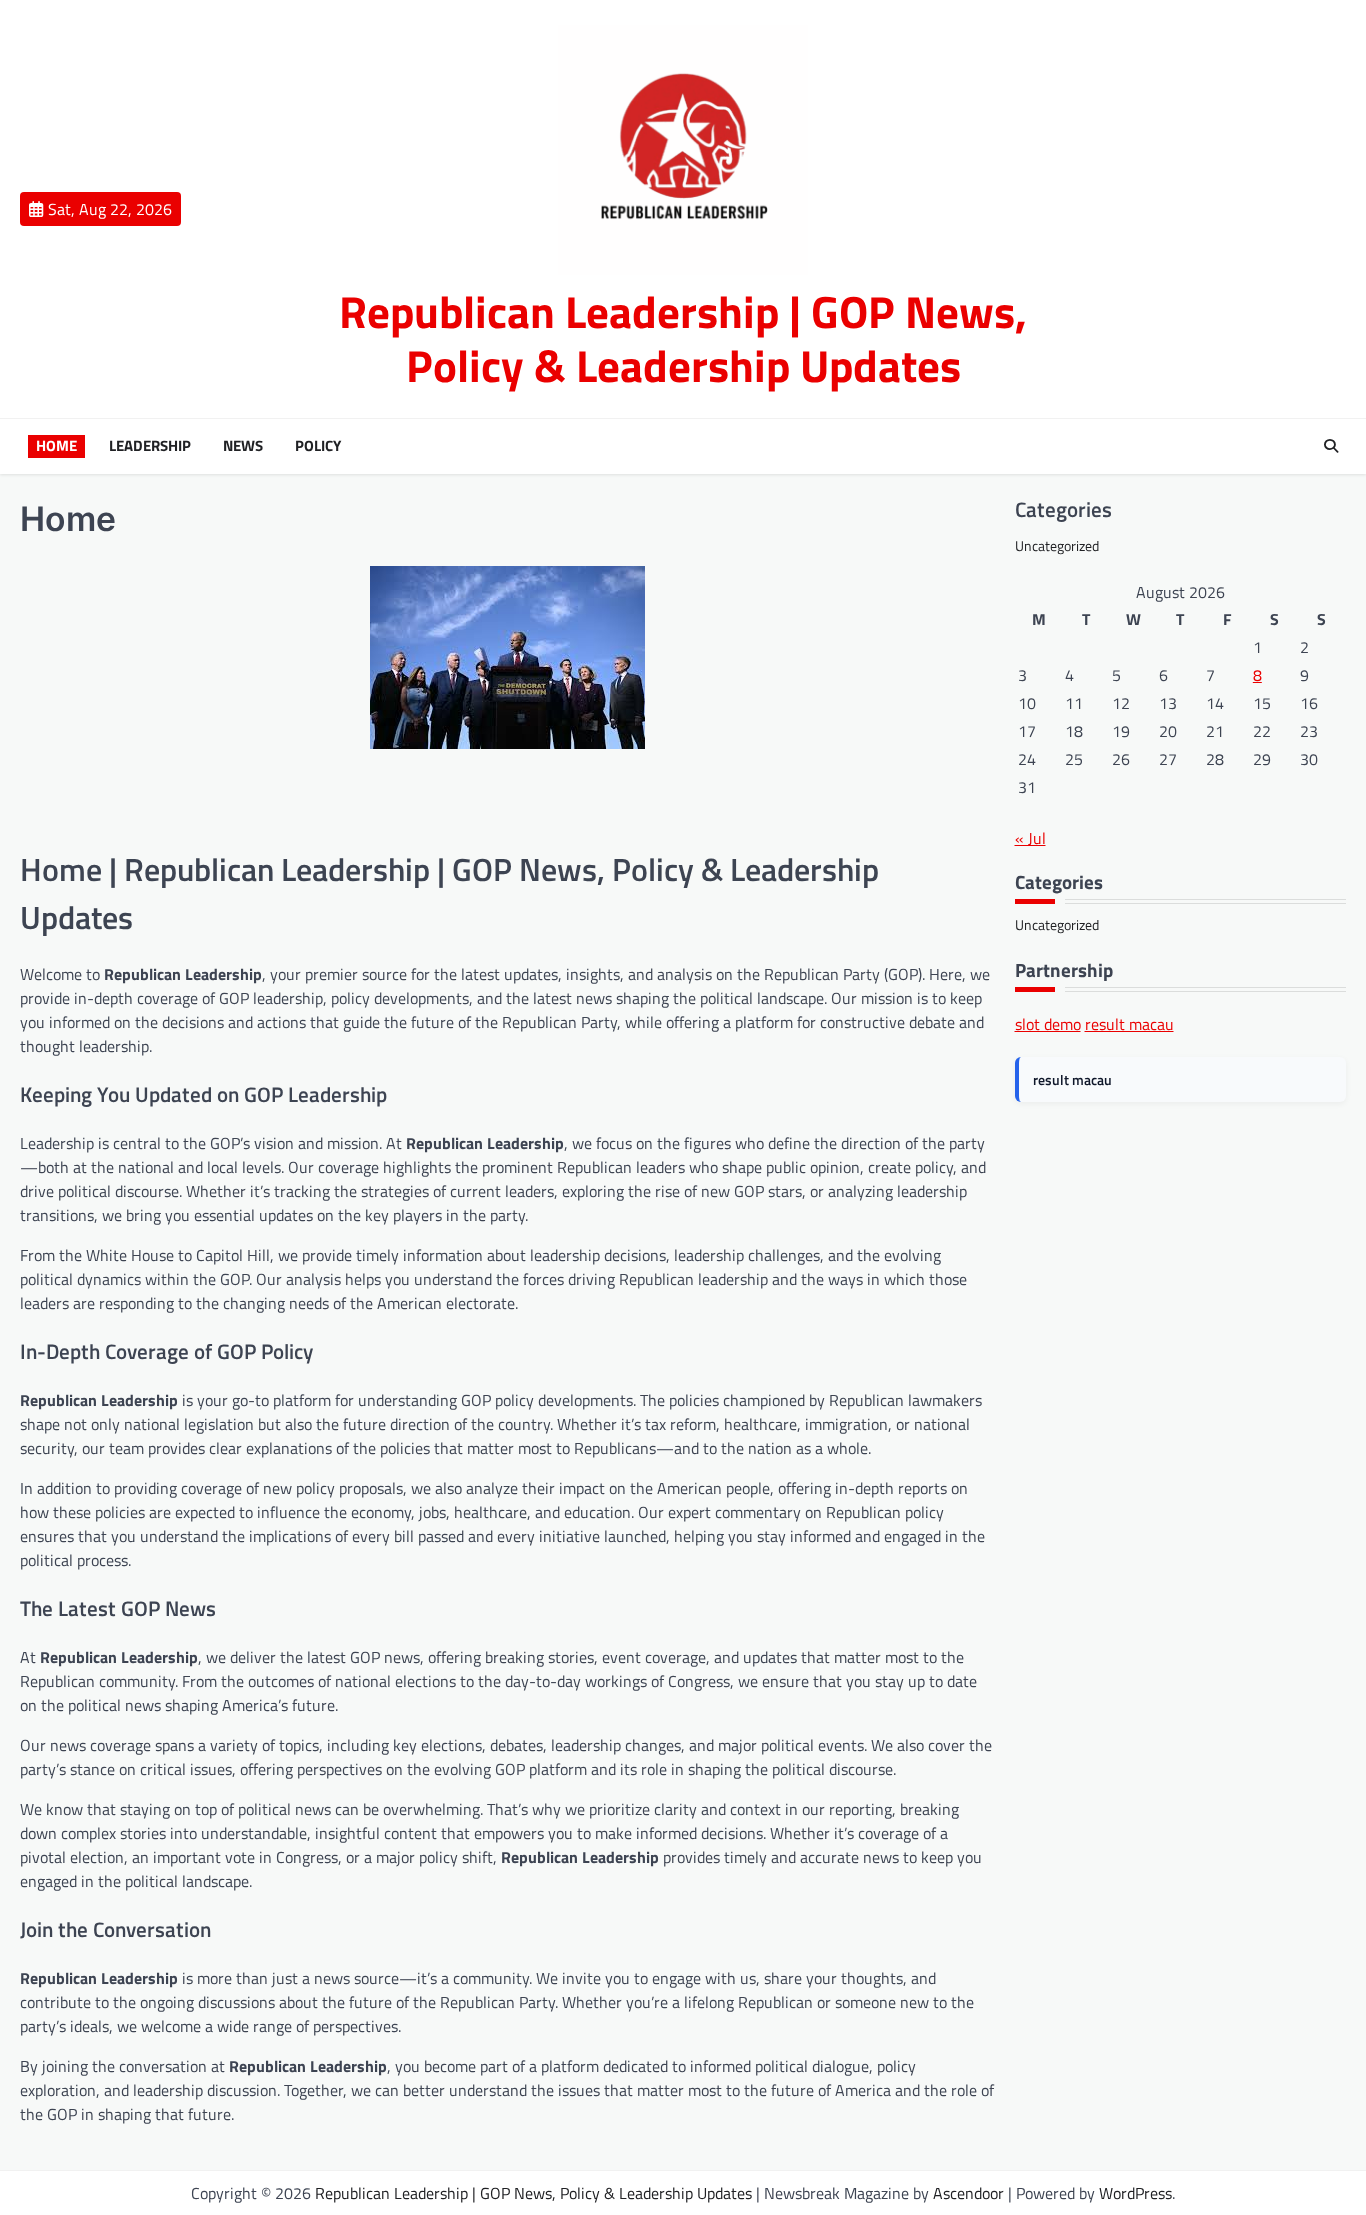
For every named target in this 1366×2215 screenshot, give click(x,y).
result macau (1129, 1024)
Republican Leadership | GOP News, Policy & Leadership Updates (683, 338)
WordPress (1135, 2193)
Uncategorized (1057, 545)
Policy (318, 446)
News (243, 446)
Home (56, 446)
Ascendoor (968, 2193)
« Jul (1030, 838)
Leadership (150, 446)
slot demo (1048, 1024)
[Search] (1331, 446)
